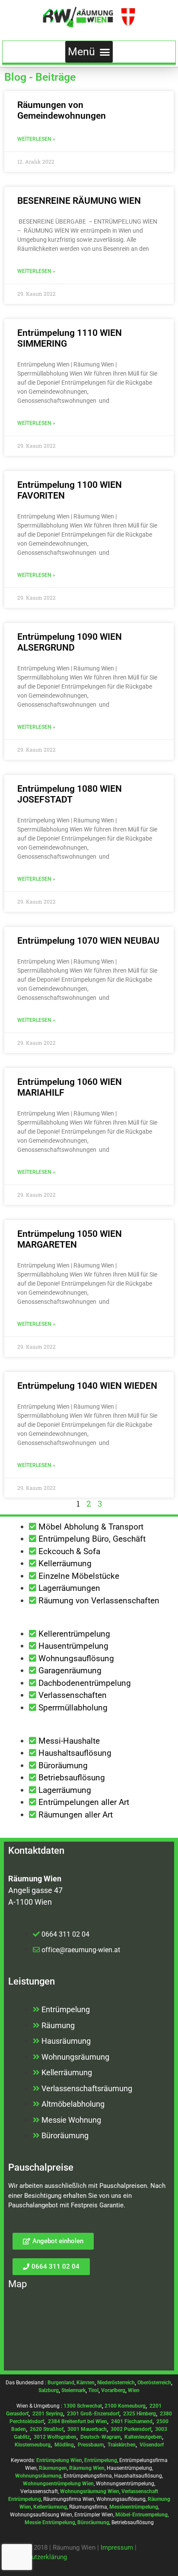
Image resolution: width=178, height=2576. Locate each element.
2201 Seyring (48, 2414)
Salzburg (49, 2390)
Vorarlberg (113, 2390)
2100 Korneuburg (125, 2406)
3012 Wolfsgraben (55, 2437)
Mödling (64, 2445)
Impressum (117, 2548)
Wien (134, 2390)
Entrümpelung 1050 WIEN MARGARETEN (70, 1239)
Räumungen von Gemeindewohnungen (62, 110)
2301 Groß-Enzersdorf (93, 2414)
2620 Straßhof (47, 2429)
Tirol (93, 2390)
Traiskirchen (122, 2445)
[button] (89, 52)
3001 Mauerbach (87, 2429)
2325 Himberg (140, 2414)
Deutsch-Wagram (100, 2437)
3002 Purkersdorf (131, 2429)
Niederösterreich (116, 2383)
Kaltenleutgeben (143, 2437)
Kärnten (86, 2383)
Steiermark (73, 2390)
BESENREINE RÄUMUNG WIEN (79, 201)
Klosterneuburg (33, 2445)
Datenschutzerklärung (36, 2557)
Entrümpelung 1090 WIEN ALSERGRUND (70, 642)
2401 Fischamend (132, 2421)
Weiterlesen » (36, 139)
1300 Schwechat (83, 2406)
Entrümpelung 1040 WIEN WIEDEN (87, 1386)
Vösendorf (152, 2445)
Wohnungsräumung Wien (90, 2491)
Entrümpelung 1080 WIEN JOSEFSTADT (70, 794)
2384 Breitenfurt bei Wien (78, 2421)
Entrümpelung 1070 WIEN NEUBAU (88, 941)
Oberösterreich (154, 2383)
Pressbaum (91, 2445)
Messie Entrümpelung (50, 2522)
